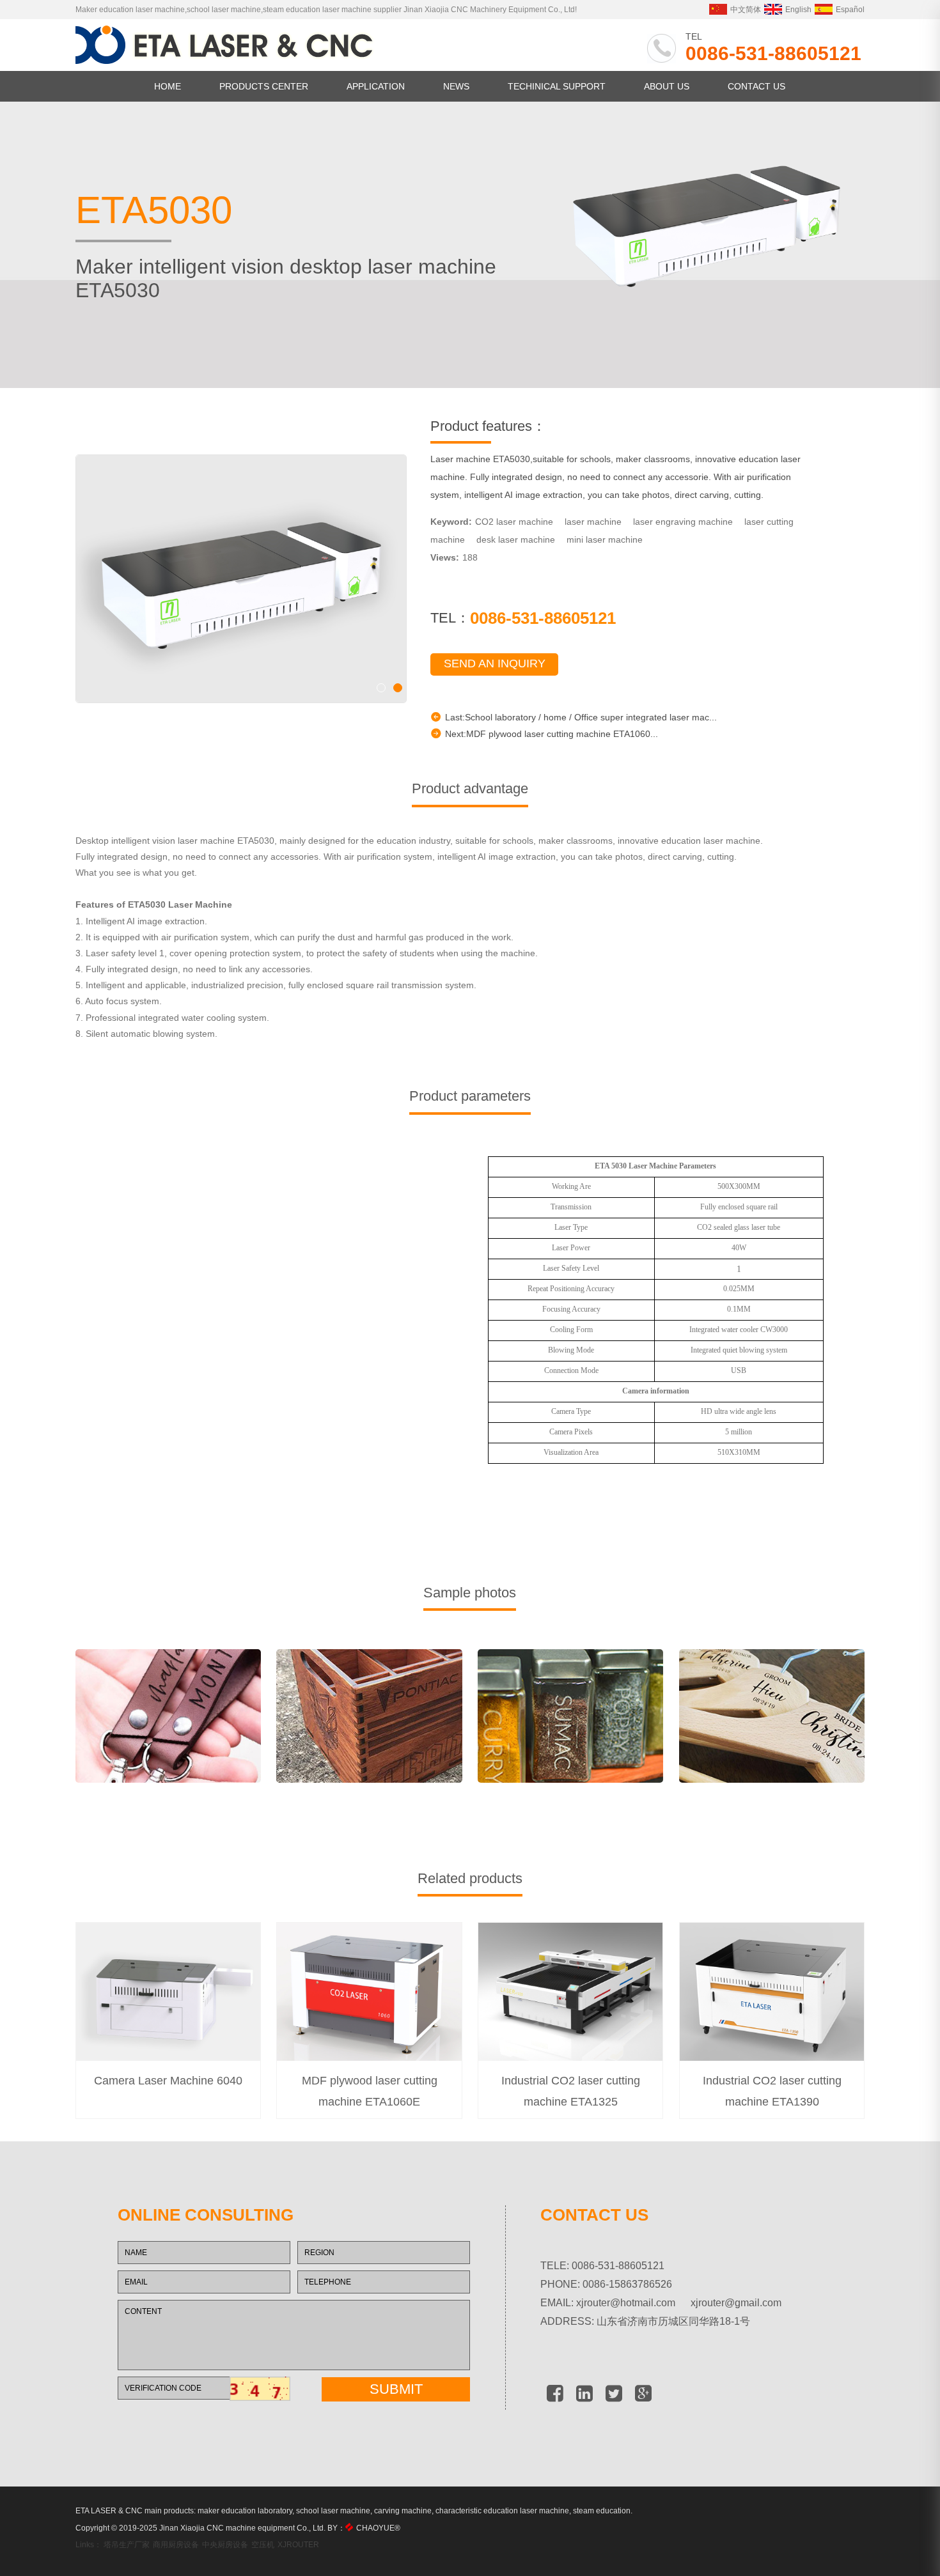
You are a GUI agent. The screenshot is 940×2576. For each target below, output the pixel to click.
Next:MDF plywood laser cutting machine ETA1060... (552, 734)
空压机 (263, 2545)
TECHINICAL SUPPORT (557, 86)
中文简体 (746, 10)
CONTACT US (756, 86)
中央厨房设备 (225, 2545)
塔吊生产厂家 (127, 2545)
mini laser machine (605, 539)
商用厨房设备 (176, 2545)
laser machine (593, 522)
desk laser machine (516, 539)
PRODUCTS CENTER (264, 86)
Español (850, 10)
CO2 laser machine (514, 522)
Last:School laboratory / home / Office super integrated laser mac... (581, 717)
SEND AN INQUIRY (495, 663)
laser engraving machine (683, 522)
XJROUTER (298, 2545)
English (798, 10)
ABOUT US (667, 86)
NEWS (456, 86)
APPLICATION (376, 86)
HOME (168, 86)
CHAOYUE (378, 2528)
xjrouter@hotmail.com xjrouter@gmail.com (679, 2303)
